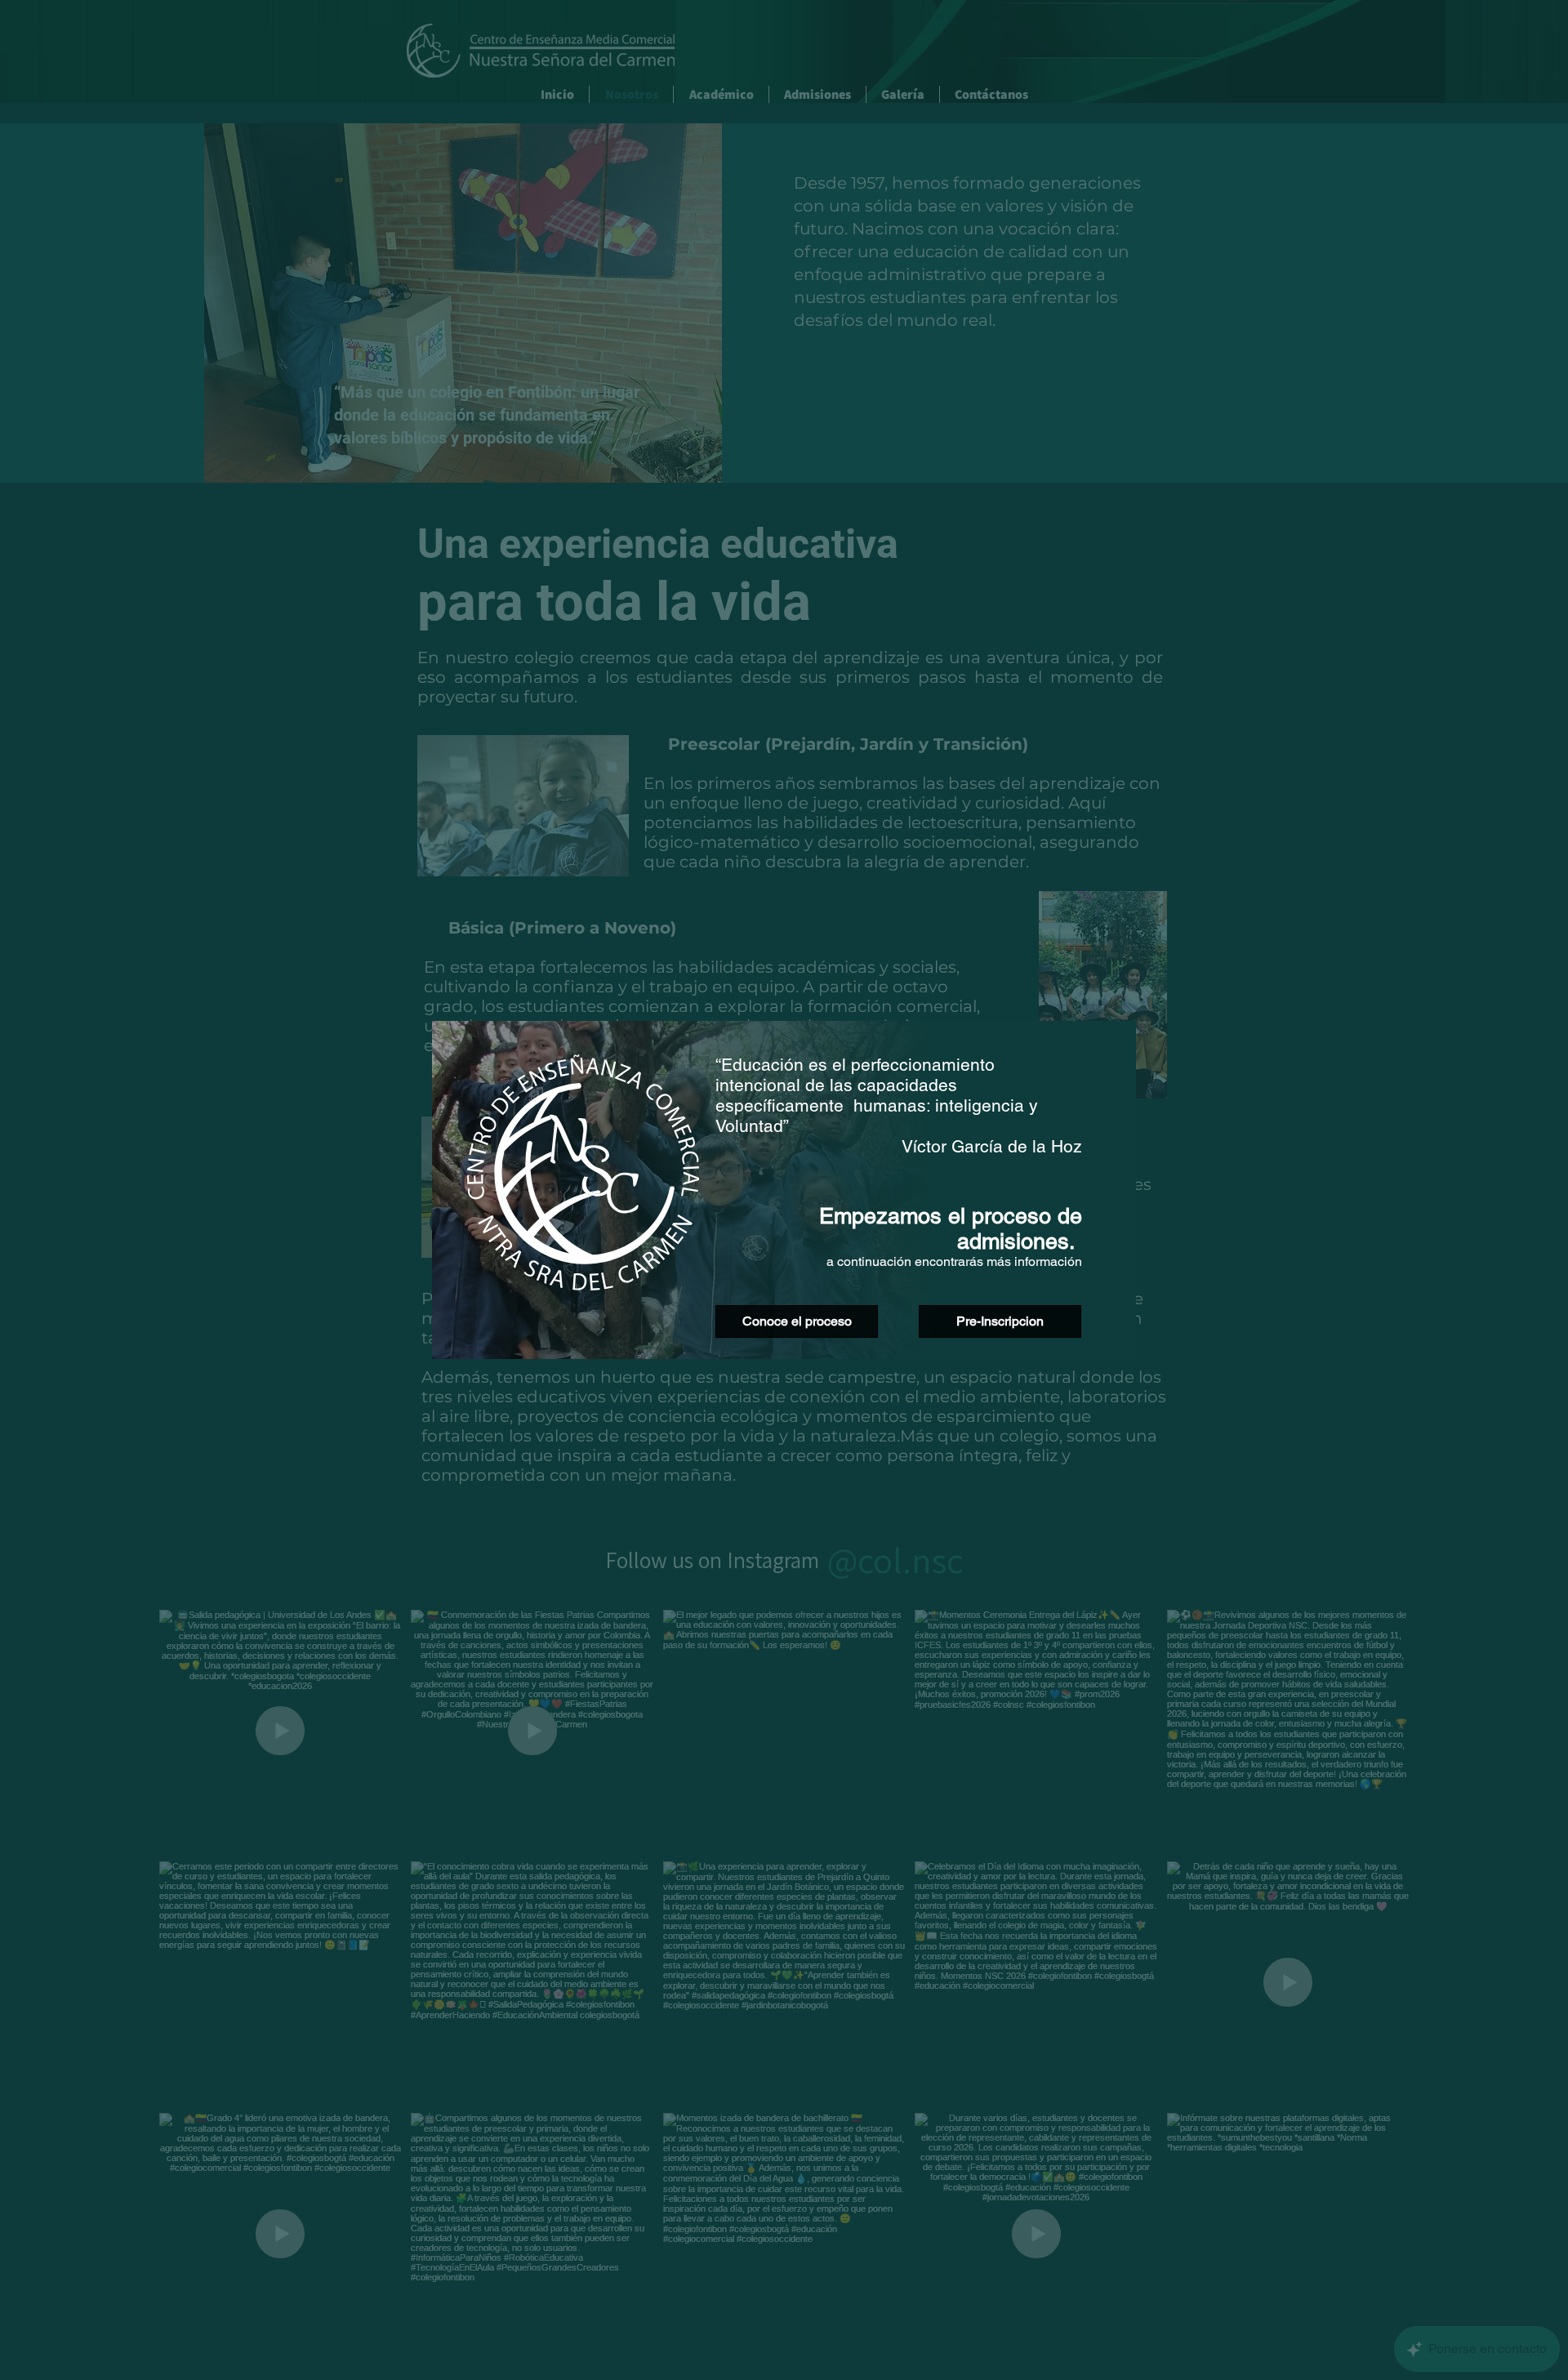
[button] (1111, 1033)
